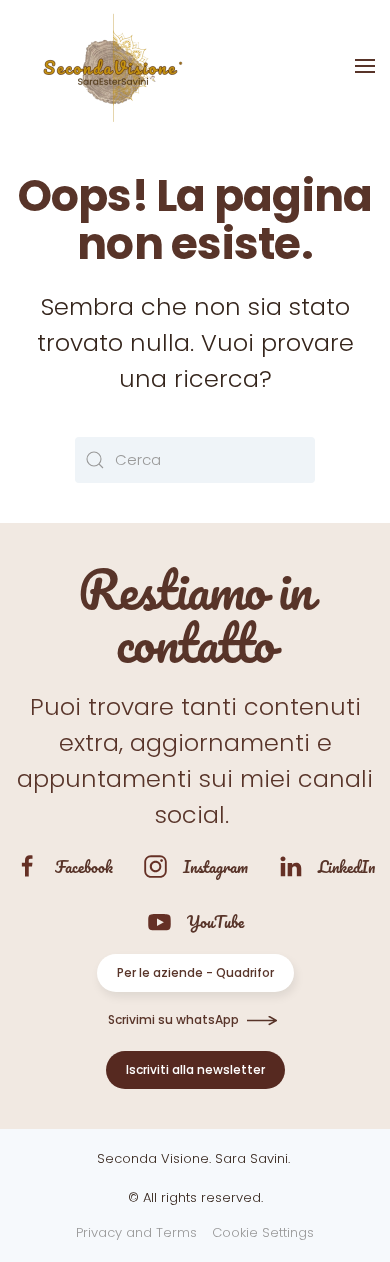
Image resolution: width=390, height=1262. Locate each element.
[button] (365, 66)
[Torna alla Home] (110, 66)
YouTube (215, 921)
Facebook (84, 866)
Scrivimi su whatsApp (173, 1019)
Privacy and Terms (136, 1232)
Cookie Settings (263, 1232)
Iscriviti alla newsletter (195, 1069)
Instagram (215, 866)
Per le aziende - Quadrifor (195, 972)
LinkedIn (346, 866)
